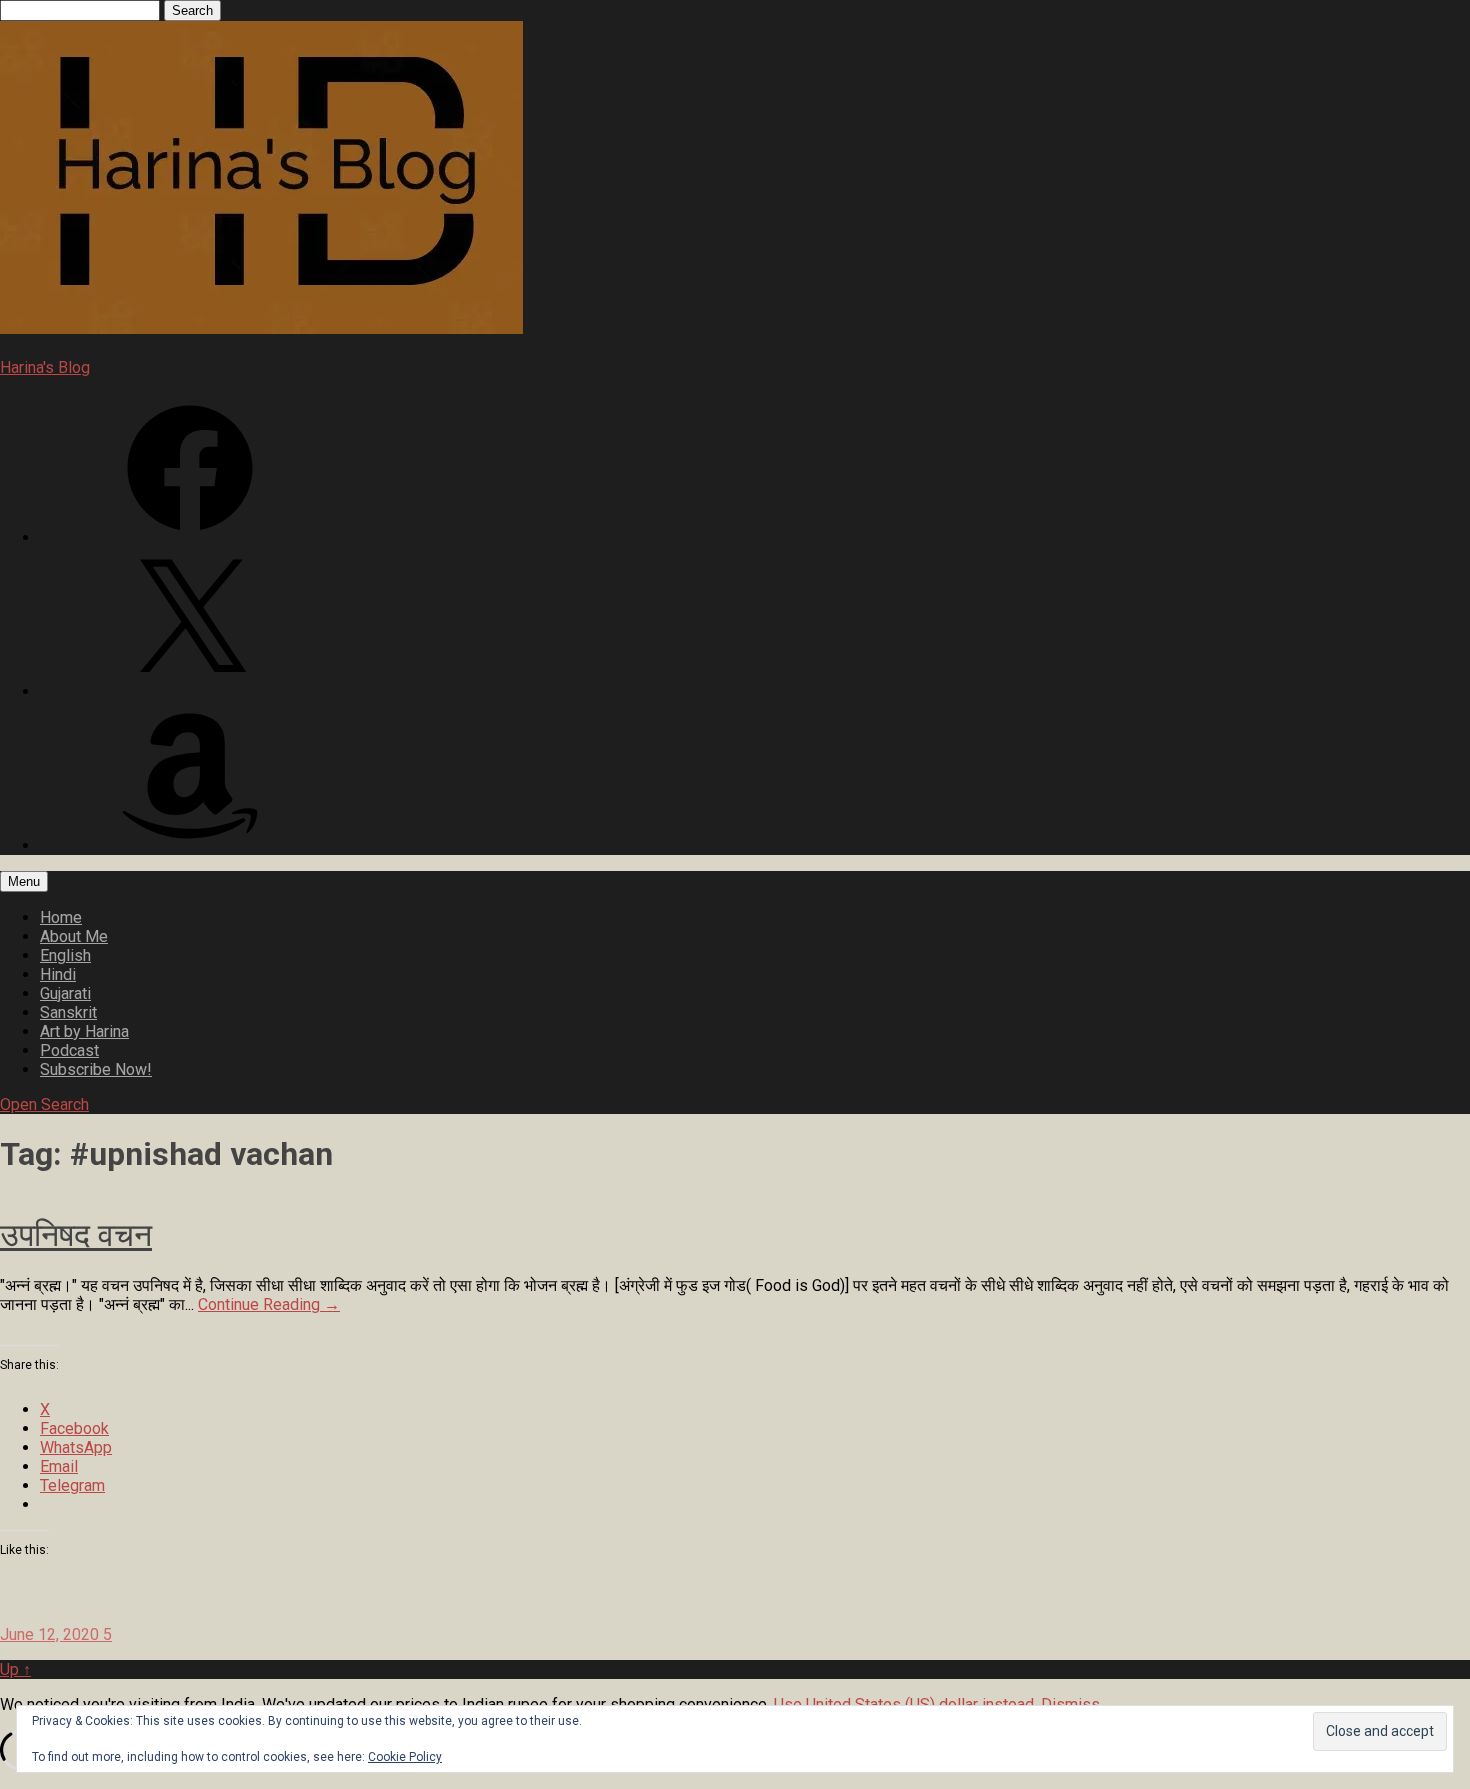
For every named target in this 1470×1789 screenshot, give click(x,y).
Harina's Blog (45, 367)
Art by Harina (84, 1031)
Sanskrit (68, 1012)
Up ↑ (15, 1669)
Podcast (69, 1050)
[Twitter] (190, 691)
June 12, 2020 (51, 1634)
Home (61, 917)
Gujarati (65, 993)
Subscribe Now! (96, 1069)
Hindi (58, 974)
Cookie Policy (405, 1757)
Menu (24, 881)
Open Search (44, 1104)
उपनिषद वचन (76, 1235)
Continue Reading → (269, 1304)
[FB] (190, 537)
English (65, 955)
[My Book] (190, 845)
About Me (74, 936)
